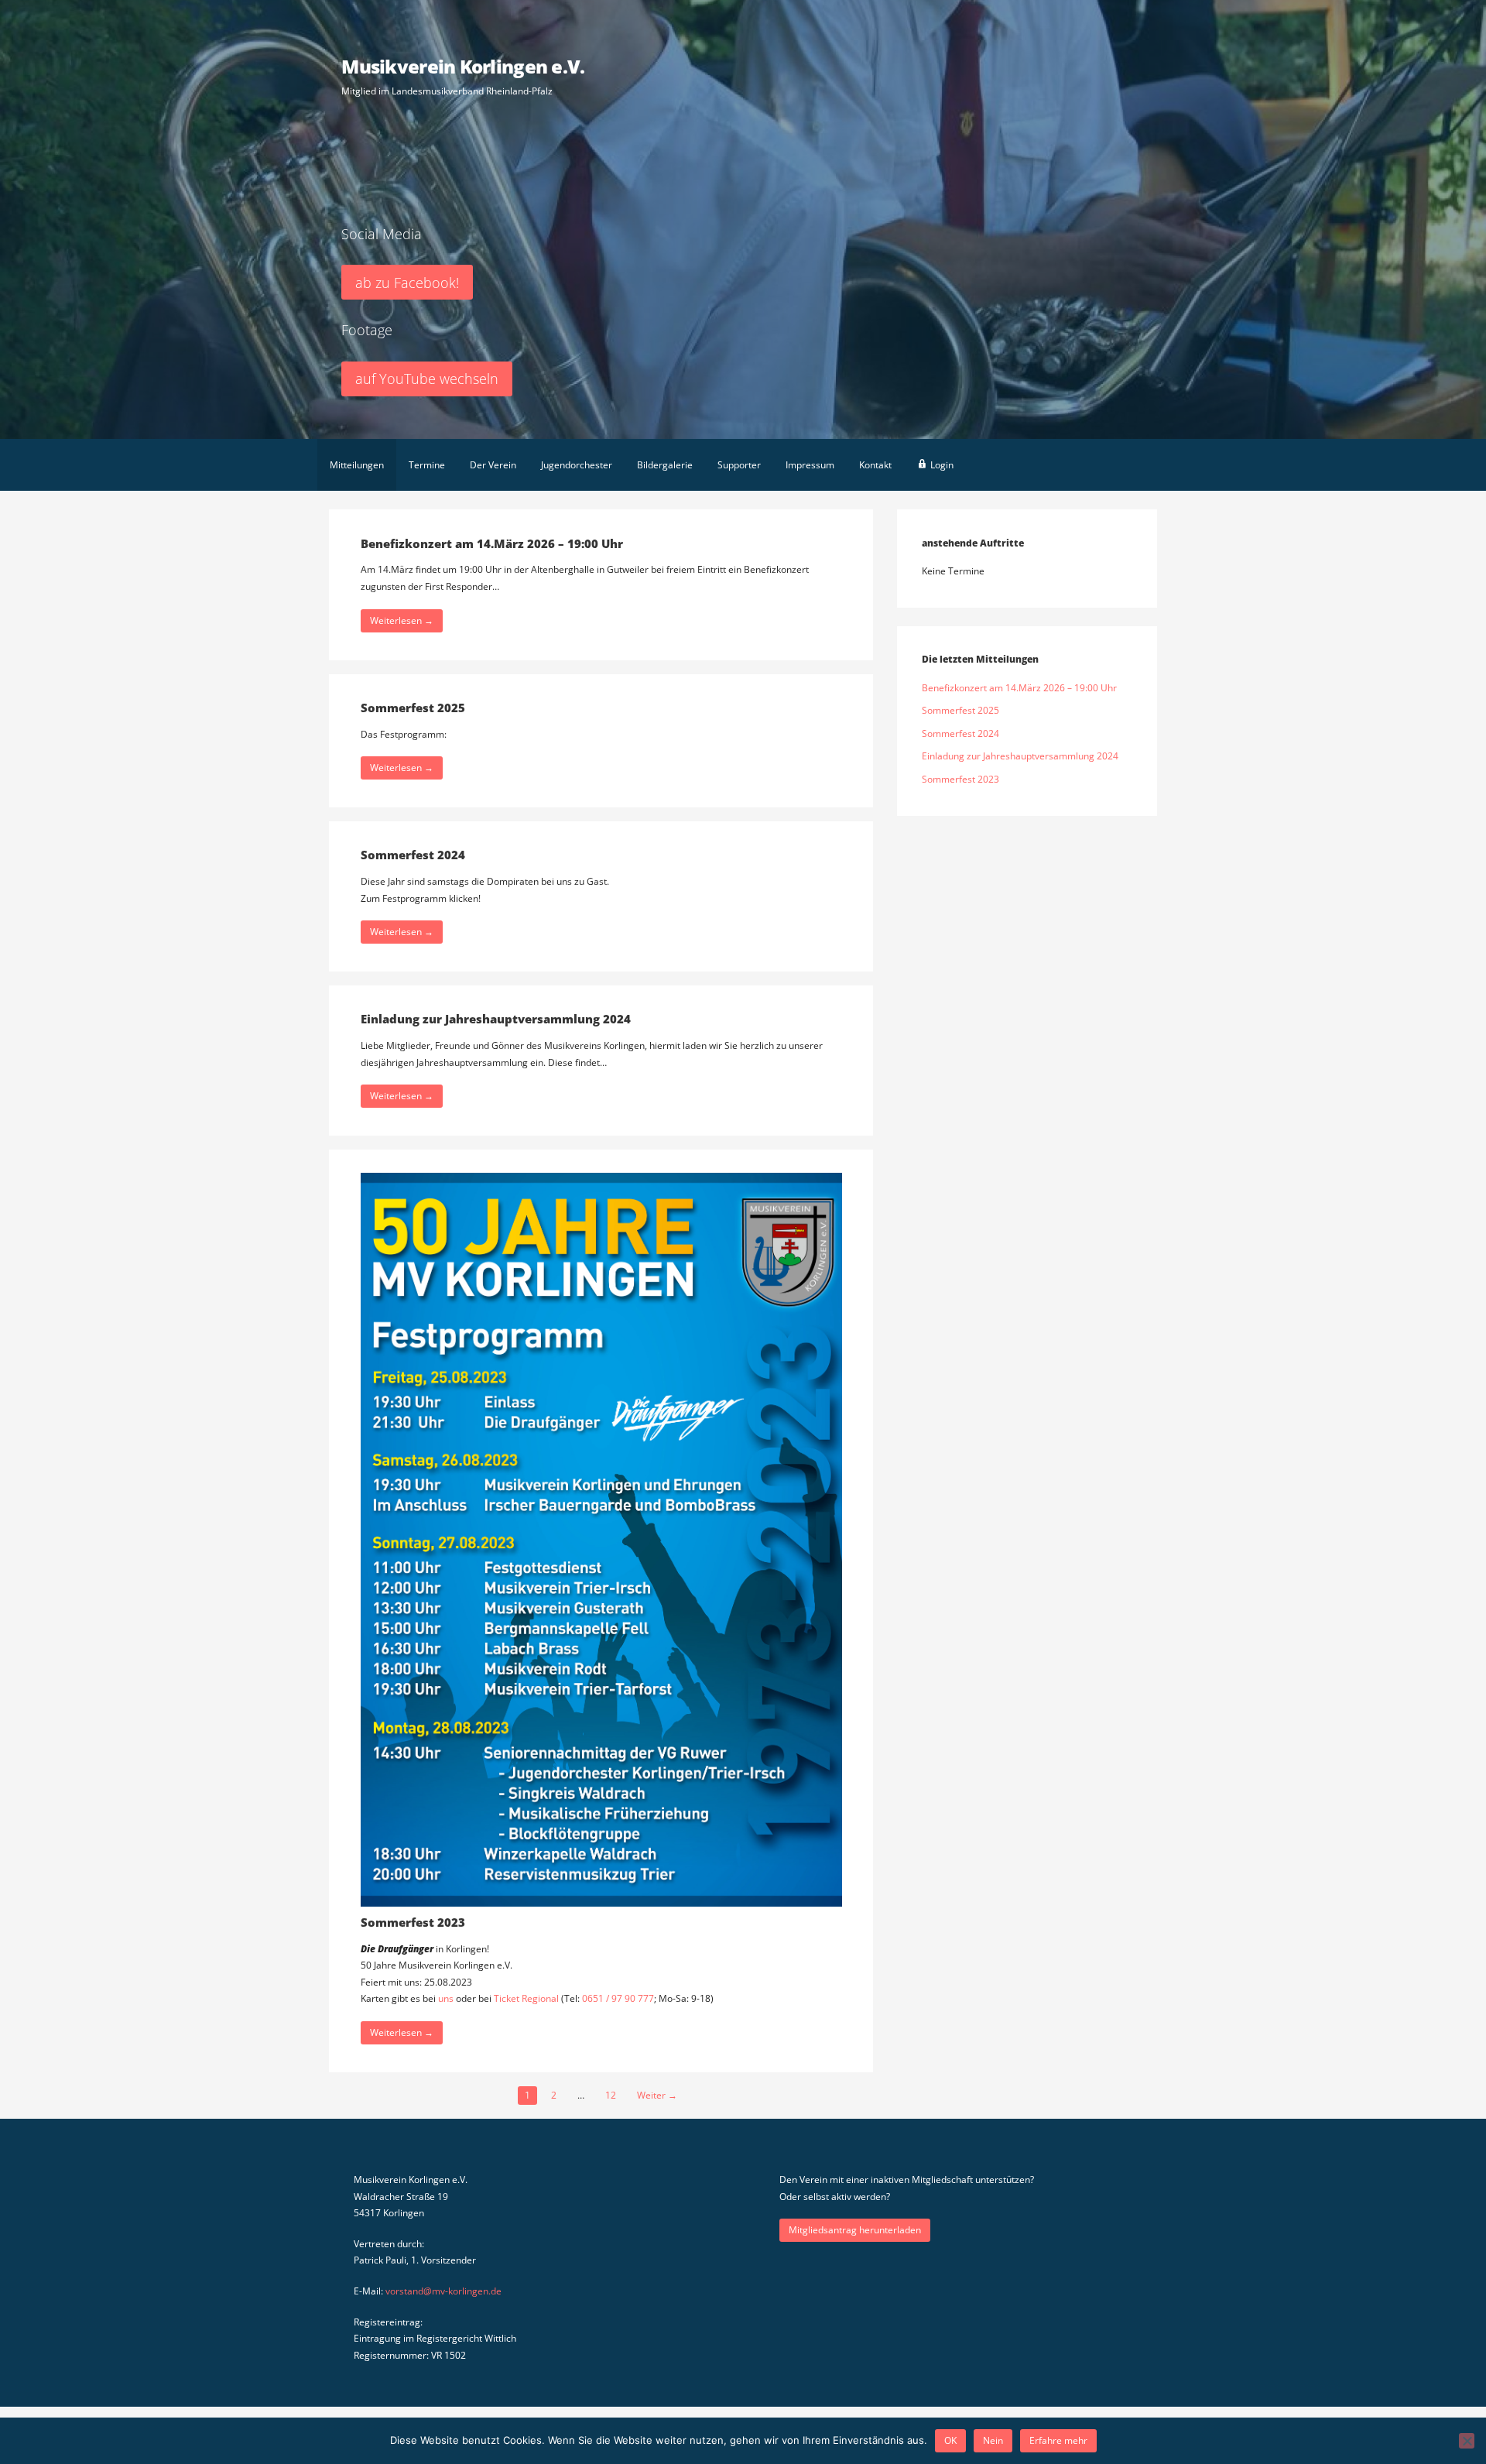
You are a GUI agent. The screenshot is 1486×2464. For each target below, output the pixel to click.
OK (950, 2440)
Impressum (810, 465)
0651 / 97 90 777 (618, 1998)
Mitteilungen (357, 465)
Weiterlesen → (402, 620)
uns (446, 1998)
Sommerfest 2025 (413, 708)
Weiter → (657, 2095)
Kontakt (875, 465)
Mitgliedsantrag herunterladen (855, 2230)
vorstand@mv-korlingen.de (443, 2291)
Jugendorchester (577, 465)
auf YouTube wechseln (427, 379)
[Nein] (1467, 2441)
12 (611, 2095)
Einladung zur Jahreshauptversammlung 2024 (496, 1019)
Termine (427, 465)
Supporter (739, 465)
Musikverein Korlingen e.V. (463, 66)
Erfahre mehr (1058, 2440)
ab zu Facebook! (407, 283)
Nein (993, 2440)
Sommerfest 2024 (413, 855)
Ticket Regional (527, 1998)
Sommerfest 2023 (413, 1922)
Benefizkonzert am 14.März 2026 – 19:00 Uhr (492, 543)
